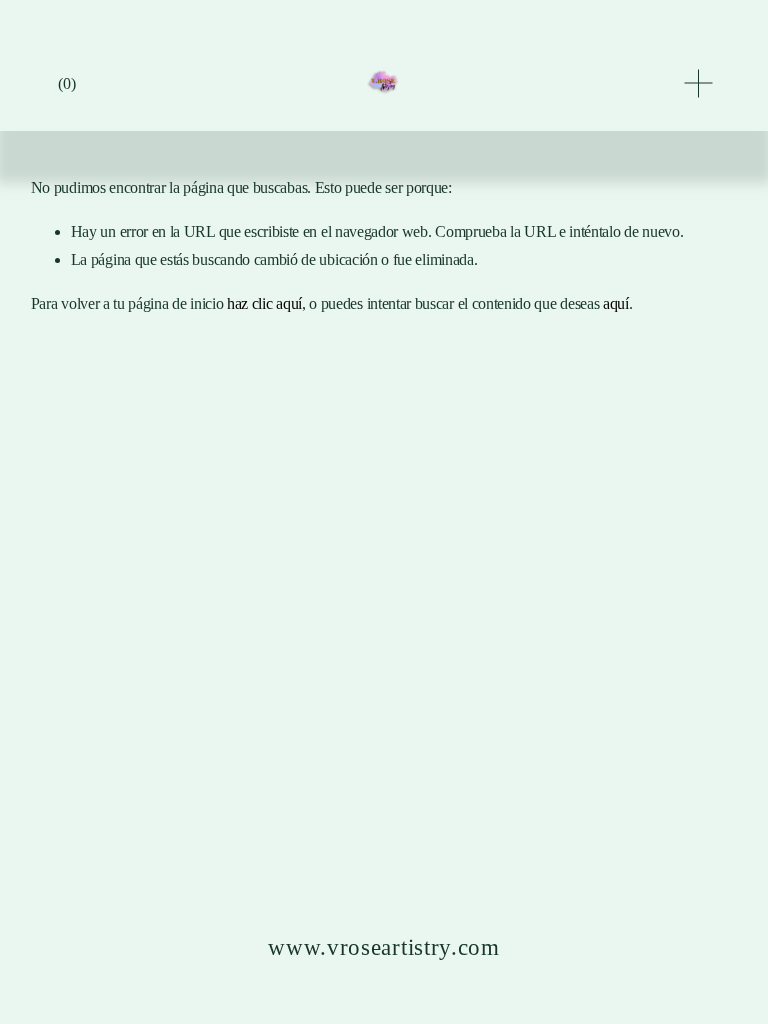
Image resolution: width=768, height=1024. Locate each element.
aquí (616, 303)
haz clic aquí (264, 303)
